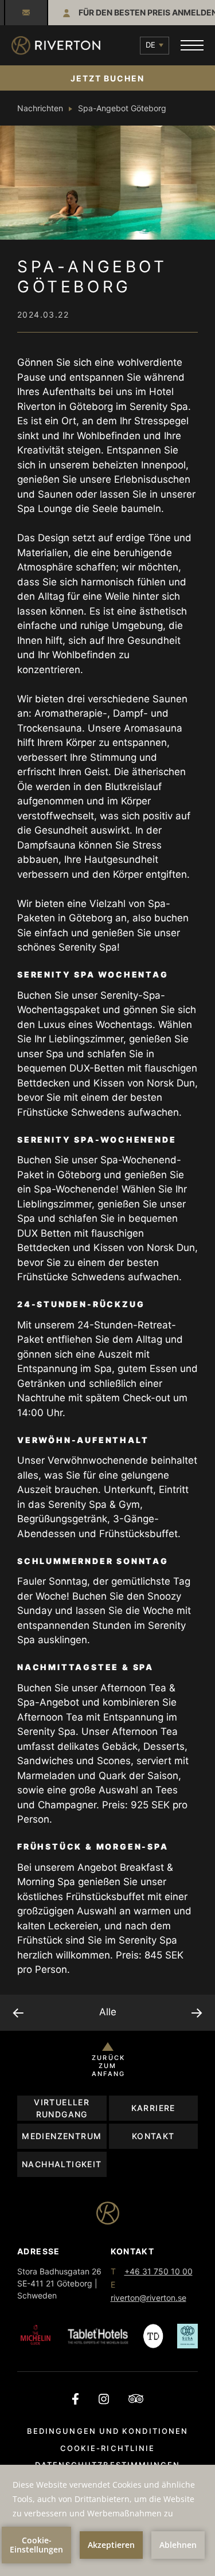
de (150, 45)
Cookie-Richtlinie (107, 2448)
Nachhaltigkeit (62, 2164)
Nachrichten (40, 108)
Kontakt (153, 2136)
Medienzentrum (62, 2136)
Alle (108, 2012)
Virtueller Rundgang (62, 2108)
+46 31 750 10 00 (159, 2271)
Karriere (153, 2108)
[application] (107, 2520)
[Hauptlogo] (56, 46)
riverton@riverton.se (26, 13)
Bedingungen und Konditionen (107, 2431)
